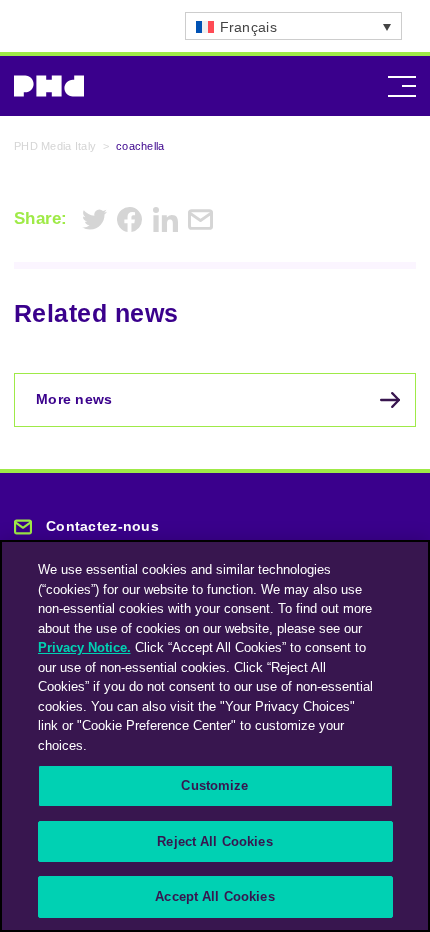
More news (74, 399)
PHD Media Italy (55, 146)
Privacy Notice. (84, 647)
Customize (214, 785)
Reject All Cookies (214, 841)
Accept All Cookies (214, 896)
